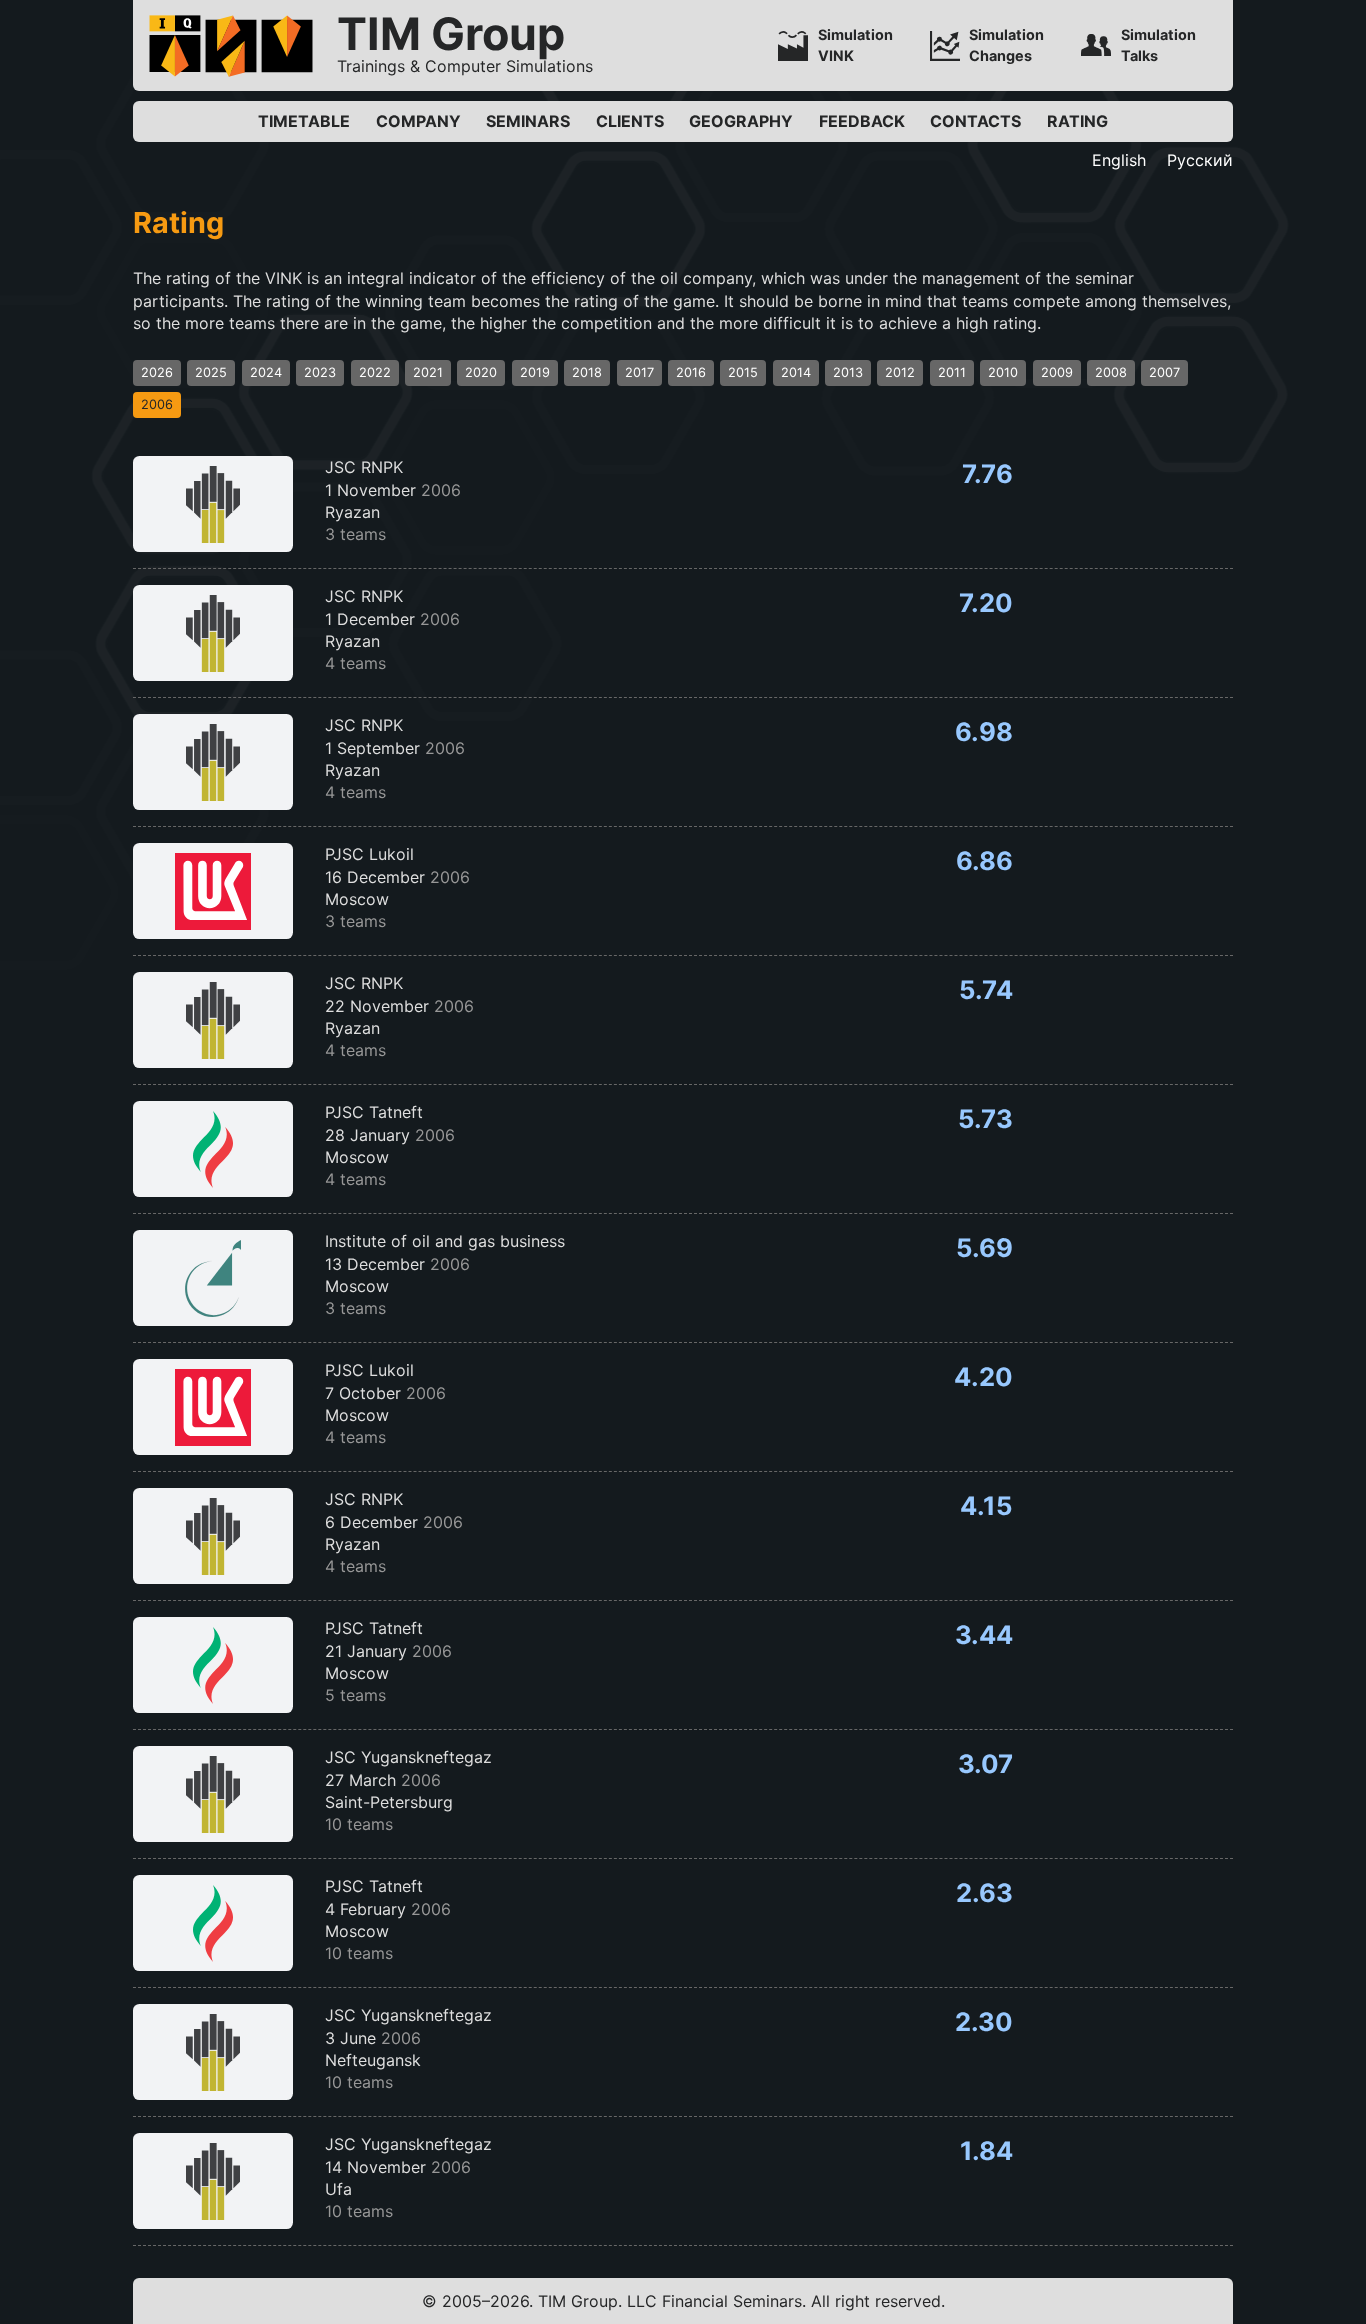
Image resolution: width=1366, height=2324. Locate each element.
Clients (630, 121)
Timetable (304, 121)
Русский (1200, 160)
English (1119, 160)
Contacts (975, 121)
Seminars (528, 121)
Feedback (862, 121)
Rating (1077, 121)
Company (418, 121)
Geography (741, 121)
